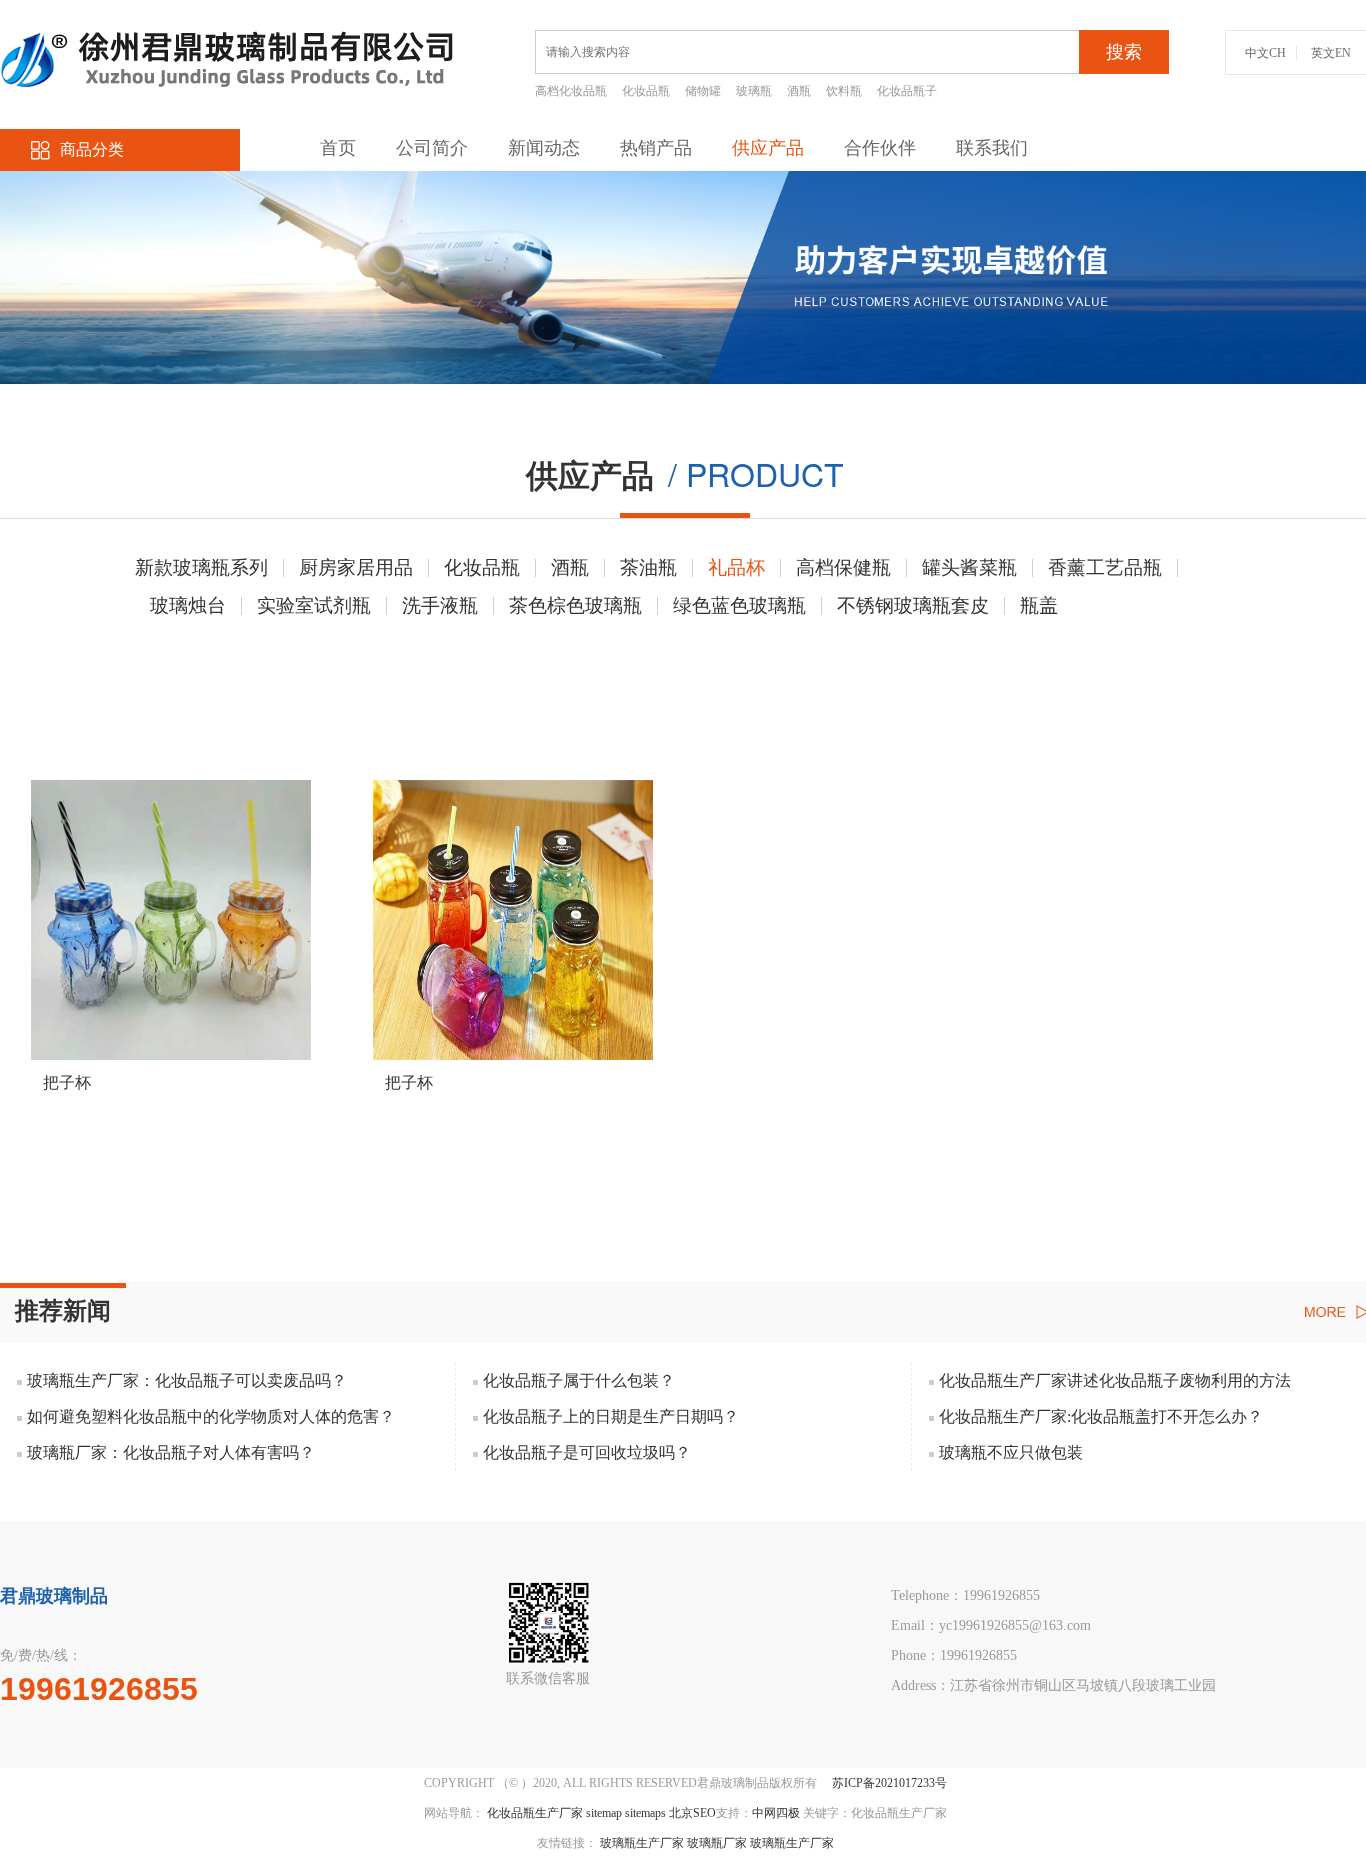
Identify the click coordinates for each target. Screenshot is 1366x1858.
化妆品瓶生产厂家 (535, 1813)
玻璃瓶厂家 (717, 1843)
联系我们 (992, 148)
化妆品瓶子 (907, 91)
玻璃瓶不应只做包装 (1011, 1452)
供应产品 (768, 148)
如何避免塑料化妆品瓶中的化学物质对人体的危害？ (211, 1416)
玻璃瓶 (754, 91)
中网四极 (776, 1813)
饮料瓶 (844, 91)
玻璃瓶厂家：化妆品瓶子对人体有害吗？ (171, 1452)
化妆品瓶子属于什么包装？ (579, 1380)
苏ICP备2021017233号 (889, 1783)
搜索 (1124, 52)
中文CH (1265, 53)
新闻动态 (544, 148)
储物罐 (703, 91)
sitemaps (645, 1813)
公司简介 (432, 148)
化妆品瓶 (646, 91)
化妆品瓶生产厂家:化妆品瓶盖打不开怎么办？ (1101, 1416)
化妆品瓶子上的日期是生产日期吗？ (611, 1416)
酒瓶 (799, 91)
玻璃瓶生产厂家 (642, 1843)
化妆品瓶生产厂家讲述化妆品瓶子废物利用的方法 (1115, 1380)
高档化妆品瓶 (571, 91)
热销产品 (656, 148)
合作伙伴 (880, 148)
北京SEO (692, 1813)
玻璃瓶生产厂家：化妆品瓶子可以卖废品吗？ (187, 1380)
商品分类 (92, 149)
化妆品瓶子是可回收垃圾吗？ (587, 1452)
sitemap (604, 1813)
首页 (338, 148)
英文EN (1331, 53)
